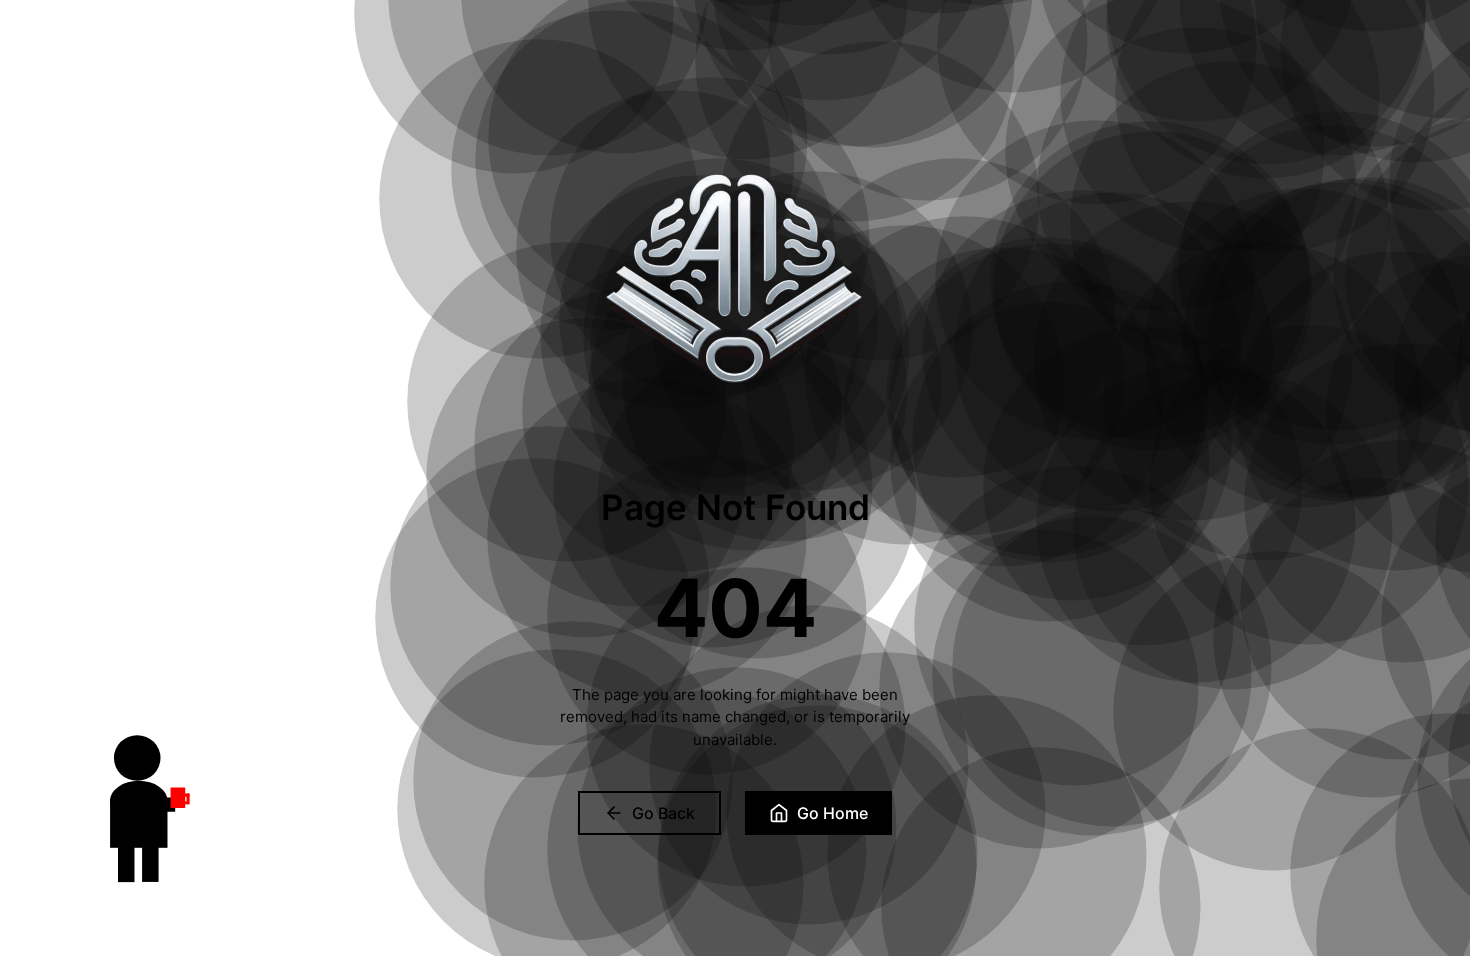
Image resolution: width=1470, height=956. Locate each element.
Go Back (663, 813)
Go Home (832, 813)
